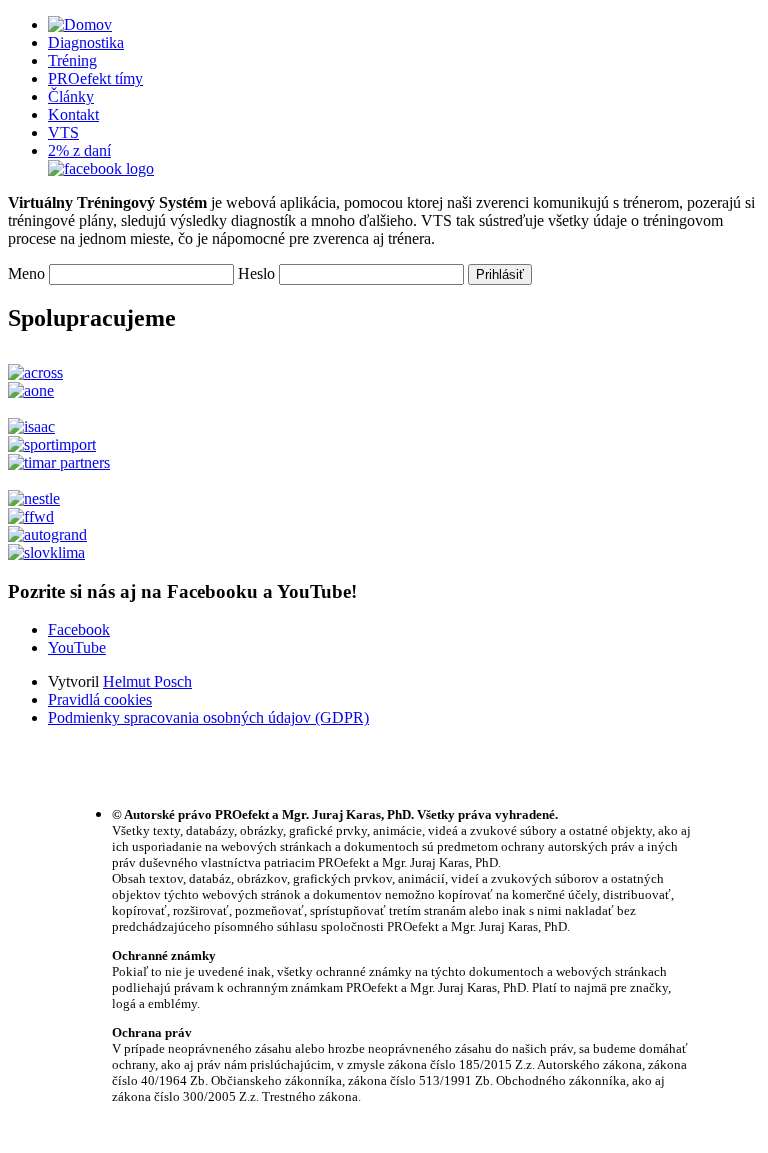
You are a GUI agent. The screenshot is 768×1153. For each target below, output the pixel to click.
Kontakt (73, 114)
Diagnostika (86, 42)
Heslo (256, 273)
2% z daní (79, 150)
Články (71, 96)
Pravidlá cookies (100, 699)
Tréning (72, 60)
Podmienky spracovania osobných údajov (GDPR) (208, 717)
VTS (63, 132)
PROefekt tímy (95, 78)
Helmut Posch (147, 681)
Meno (26, 273)
